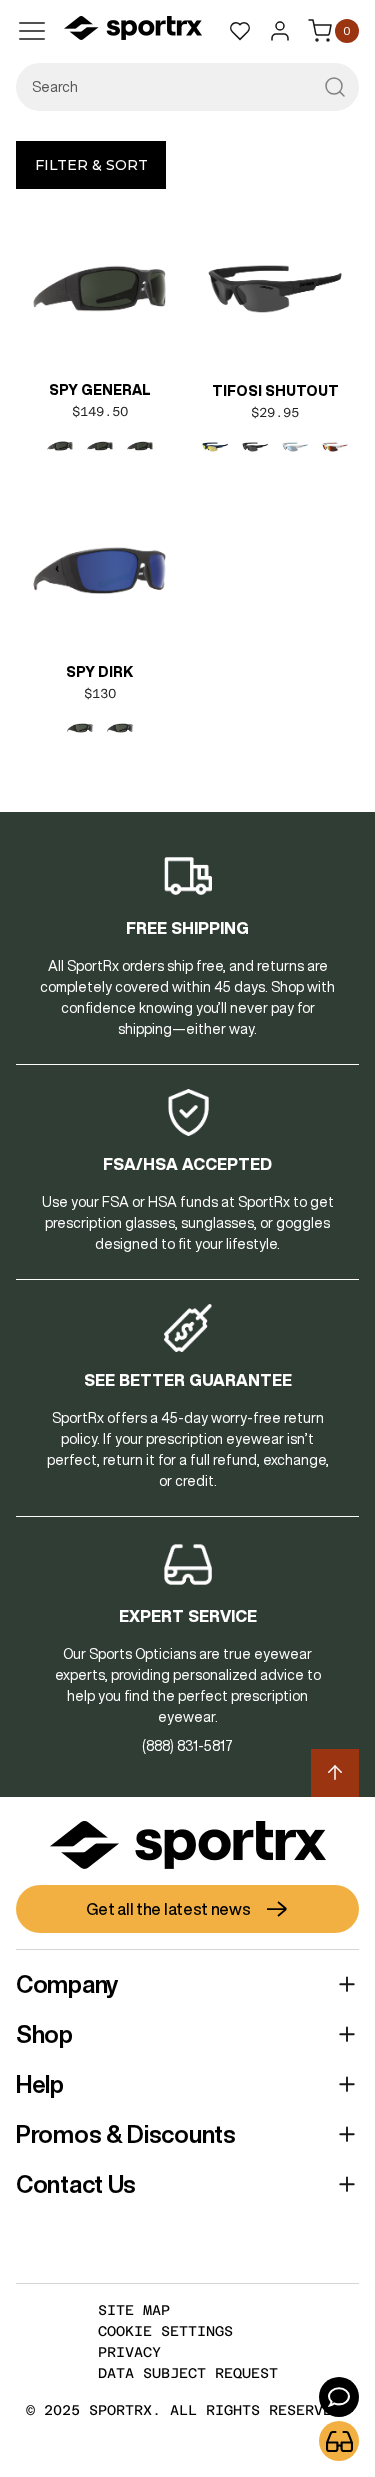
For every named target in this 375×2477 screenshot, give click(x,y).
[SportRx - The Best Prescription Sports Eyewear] (133, 31)
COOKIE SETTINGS (165, 2331)
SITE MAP (134, 2310)
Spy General (100, 390)
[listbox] (99, 446)
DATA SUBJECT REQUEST (188, 2373)
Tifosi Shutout (275, 391)
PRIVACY (129, 2352)
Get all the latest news (168, 1909)
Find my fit (339, 2441)
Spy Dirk (99, 672)
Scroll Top (335, 1773)
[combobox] (187, 87)
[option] (60, 446)
